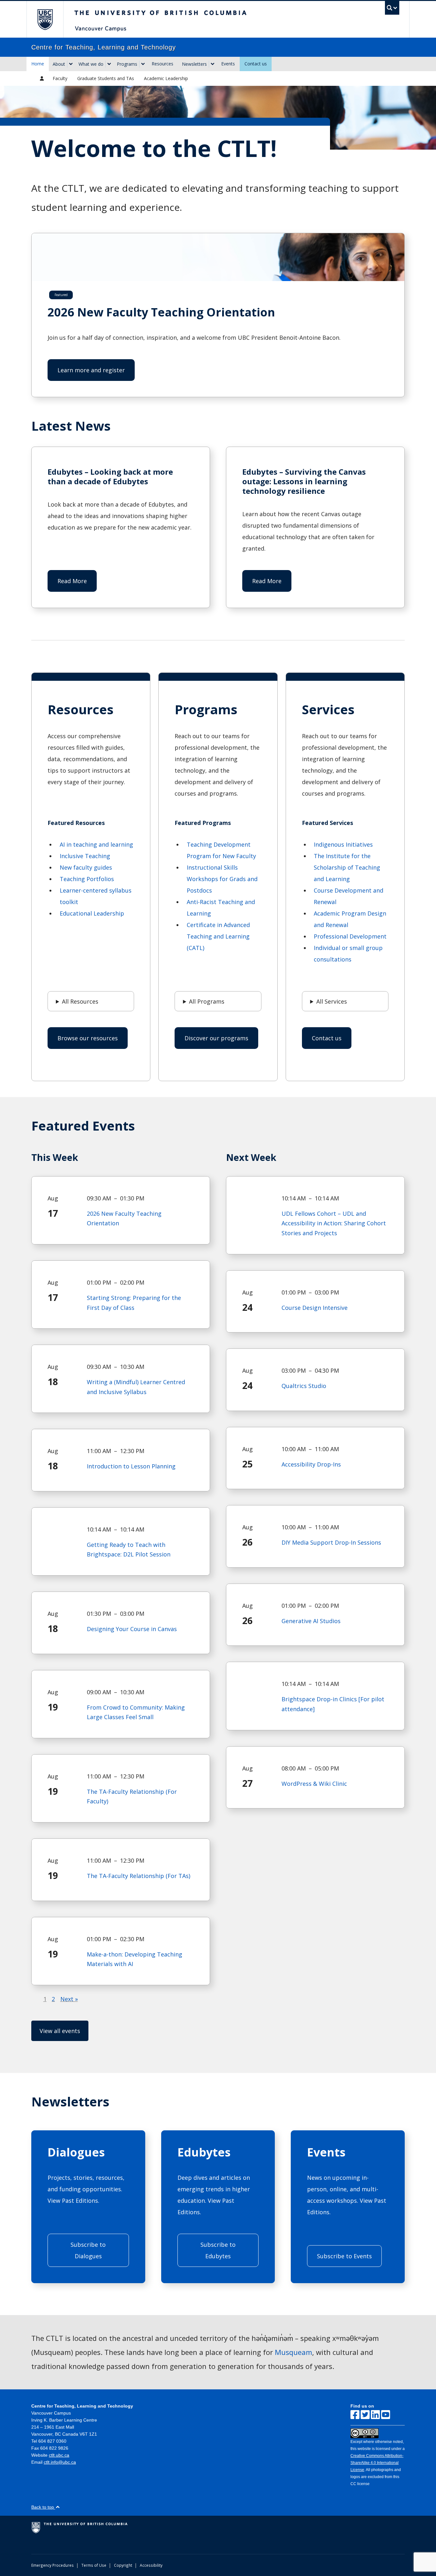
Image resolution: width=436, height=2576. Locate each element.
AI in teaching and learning (96, 844)
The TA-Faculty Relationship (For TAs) (139, 1876)
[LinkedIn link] (375, 2415)
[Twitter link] (365, 2415)
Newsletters (194, 64)
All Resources (80, 1001)
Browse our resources (88, 1038)
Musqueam (293, 2352)
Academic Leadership (166, 78)
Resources (162, 64)
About (59, 64)
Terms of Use (94, 2565)
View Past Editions (73, 2201)
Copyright (123, 2565)
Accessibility (151, 2565)
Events (228, 64)
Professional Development (350, 936)
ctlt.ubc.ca (59, 2455)
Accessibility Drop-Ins (311, 1464)
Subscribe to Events (344, 2256)
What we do (91, 64)
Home (38, 64)
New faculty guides (86, 867)
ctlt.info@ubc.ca (60, 2462)
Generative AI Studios (311, 1621)
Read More (77, 584)
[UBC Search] (392, 8)
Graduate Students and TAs (106, 78)
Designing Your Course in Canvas (132, 1629)
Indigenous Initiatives (343, 844)
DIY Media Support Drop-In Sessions (331, 1542)
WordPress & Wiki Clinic (314, 1784)
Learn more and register (91, 370)
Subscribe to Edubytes (218, 2250)
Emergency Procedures (53, 2565)
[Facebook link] (355, 2415)
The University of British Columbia (45, 19)
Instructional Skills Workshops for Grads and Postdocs (222, 879)
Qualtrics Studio (304, 1386)
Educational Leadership (92, 913)
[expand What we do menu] (109, 64)
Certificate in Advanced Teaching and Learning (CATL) (218, 936)
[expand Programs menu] (143, 64)
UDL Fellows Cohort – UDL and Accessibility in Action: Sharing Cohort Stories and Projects (334, 1223)
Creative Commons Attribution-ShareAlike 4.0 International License (377, 2463)
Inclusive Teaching (85, 856)
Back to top (43, 2507)
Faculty (60, 78)
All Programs (207, 1001)
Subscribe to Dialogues (88, 2250)
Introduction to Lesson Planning (131, 1466)
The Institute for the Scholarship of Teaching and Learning (347, 867)
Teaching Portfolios (87, 879)
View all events (60, 2031)
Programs (127, 64)
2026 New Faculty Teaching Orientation (161, 312)
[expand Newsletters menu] (213, 64)
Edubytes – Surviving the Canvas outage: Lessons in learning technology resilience (304, 481)
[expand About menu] (71, 64)
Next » (69, 1999)
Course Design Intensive (315, 1308)
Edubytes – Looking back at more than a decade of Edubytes (110, 477)
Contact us (256, 64)
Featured (61, 295)
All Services (332, 1001)
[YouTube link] (386, 2415)
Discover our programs (216, 1038)
